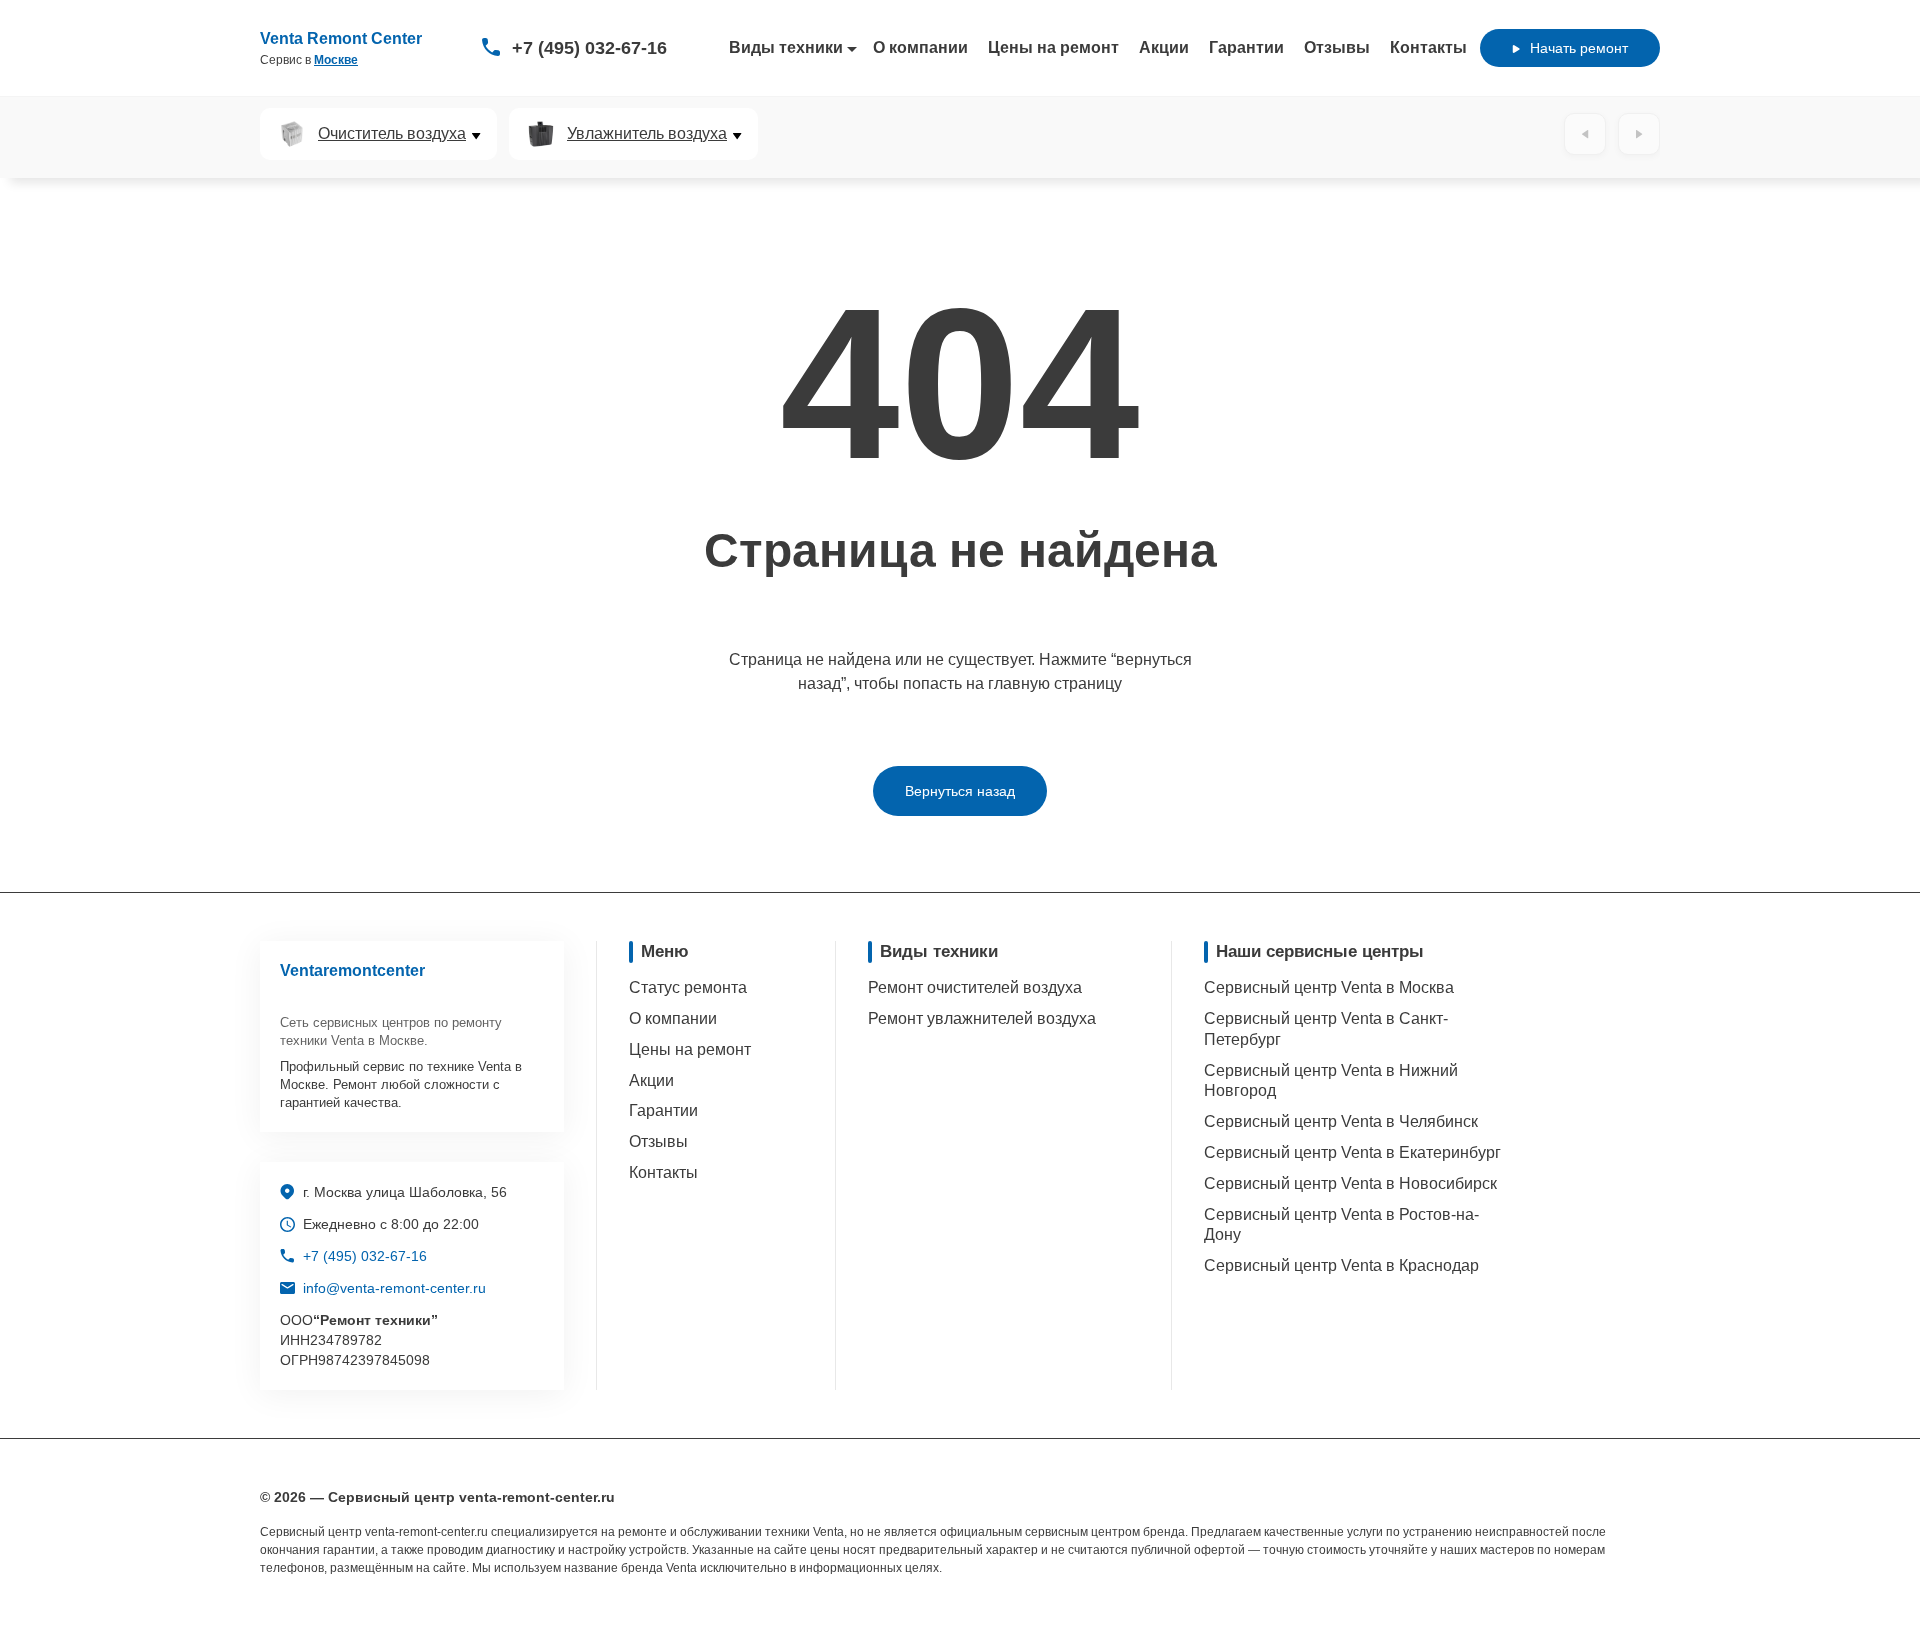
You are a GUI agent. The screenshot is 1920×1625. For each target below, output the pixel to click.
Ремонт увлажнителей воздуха (982, 1018)
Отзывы (1337, 47)
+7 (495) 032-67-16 (589, 48)
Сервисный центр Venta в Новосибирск (1350, 1183)
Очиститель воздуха (392, 134)
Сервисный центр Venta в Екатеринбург (1352, 1152)
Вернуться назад (960, 791)
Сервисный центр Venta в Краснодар (1341, 1265)
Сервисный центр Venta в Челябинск (1341, 1121)
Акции (1164, 47)
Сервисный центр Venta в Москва (1329, 987)
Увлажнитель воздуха (647, 134)
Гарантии (1246, 47)
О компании (920, 47)
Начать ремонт (1579, 48)
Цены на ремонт (1053, 47)
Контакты (1428, 47)
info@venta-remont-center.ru (394, 1288)
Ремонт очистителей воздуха (975, 987)
